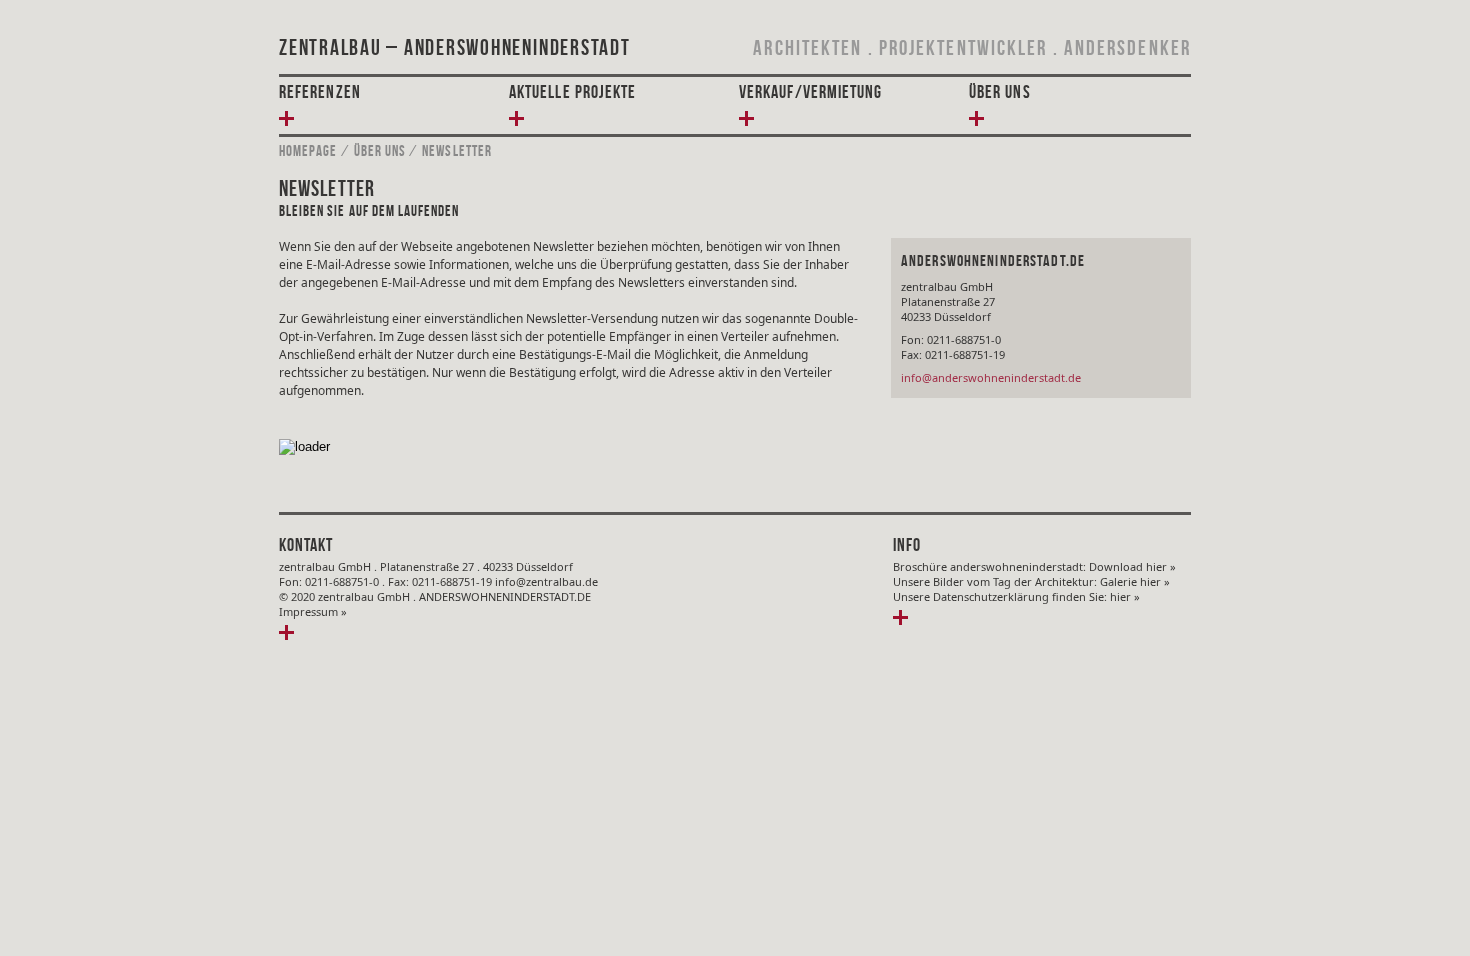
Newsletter (457, 150)
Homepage (308, 150)
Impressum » (313, 611)
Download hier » (1132, 566)
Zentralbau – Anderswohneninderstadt (455, 47)
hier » (1125, 596)
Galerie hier (1132, 581)
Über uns (380, 150)
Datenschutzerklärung (991, 596)
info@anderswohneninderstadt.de (991, 377)
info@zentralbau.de (546, 581)
